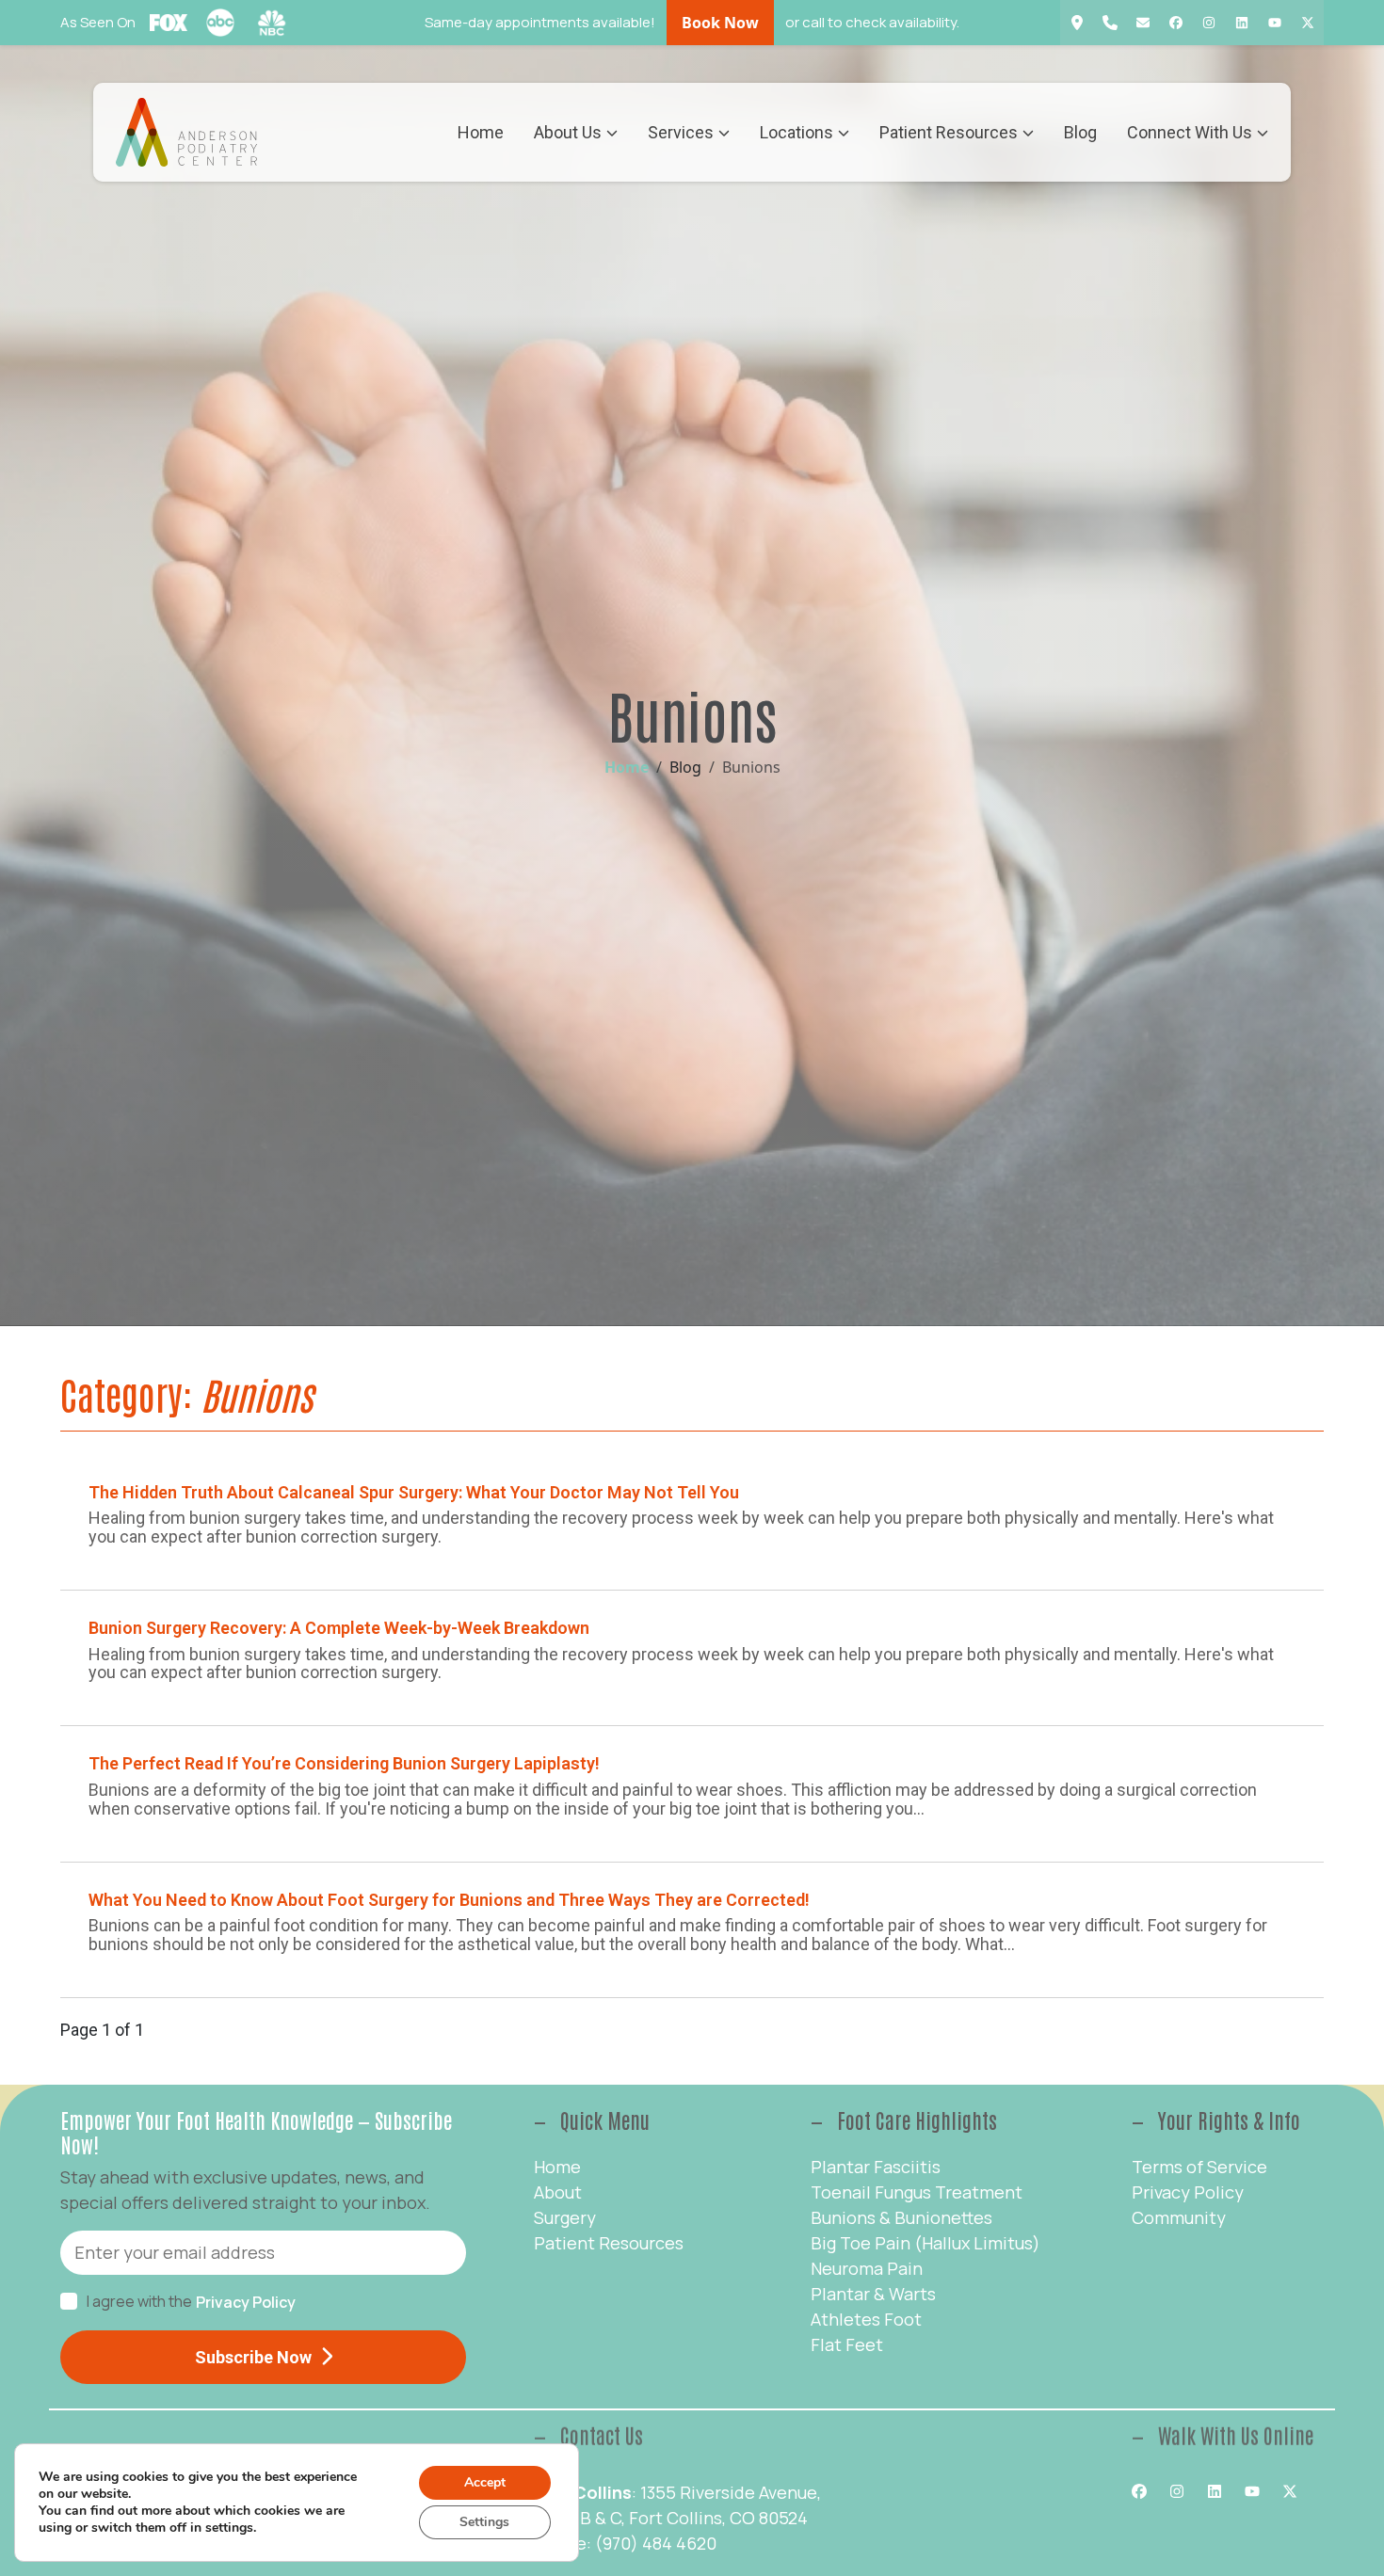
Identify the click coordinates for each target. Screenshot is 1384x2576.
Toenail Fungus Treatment (917, 2192)
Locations (797, 132)
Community (1179, 2217)
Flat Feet (847, 2344)
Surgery (565, 2217)
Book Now (720, 23)
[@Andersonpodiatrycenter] (1274, 23)
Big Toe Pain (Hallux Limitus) (925, 2243)
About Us (568, 132)
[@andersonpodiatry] (1208, 23)
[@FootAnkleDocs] (1307, 23)
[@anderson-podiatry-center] (1241, 23)
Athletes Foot (866, 2319)
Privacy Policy (246, 2302)
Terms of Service (1199, 2167)
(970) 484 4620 (656, 2543)
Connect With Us (1190, 132)
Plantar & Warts (873, 2294)
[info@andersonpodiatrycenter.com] (1143, 23)
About (558, 2192)
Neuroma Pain (867, 2268)
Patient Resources (949, 132)
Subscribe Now (253, 2357)
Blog (1080, 132)
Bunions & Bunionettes (901, 2217)
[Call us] (1110, 23)
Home (481, 132)
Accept (485, 2482)
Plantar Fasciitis (876, 2167)
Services (681, 132)
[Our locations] (1077, 23)
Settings (484, 2522)
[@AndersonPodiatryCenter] (1175, 23)
